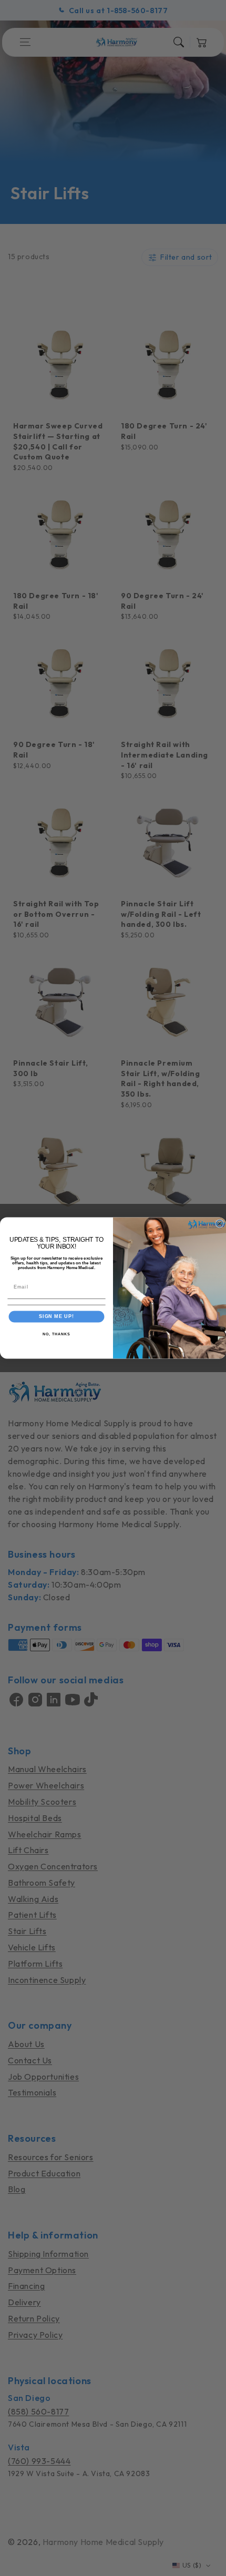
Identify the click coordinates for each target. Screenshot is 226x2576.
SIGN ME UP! (56, 1316)
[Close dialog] (219, 1224)
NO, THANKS (56, 1334)
